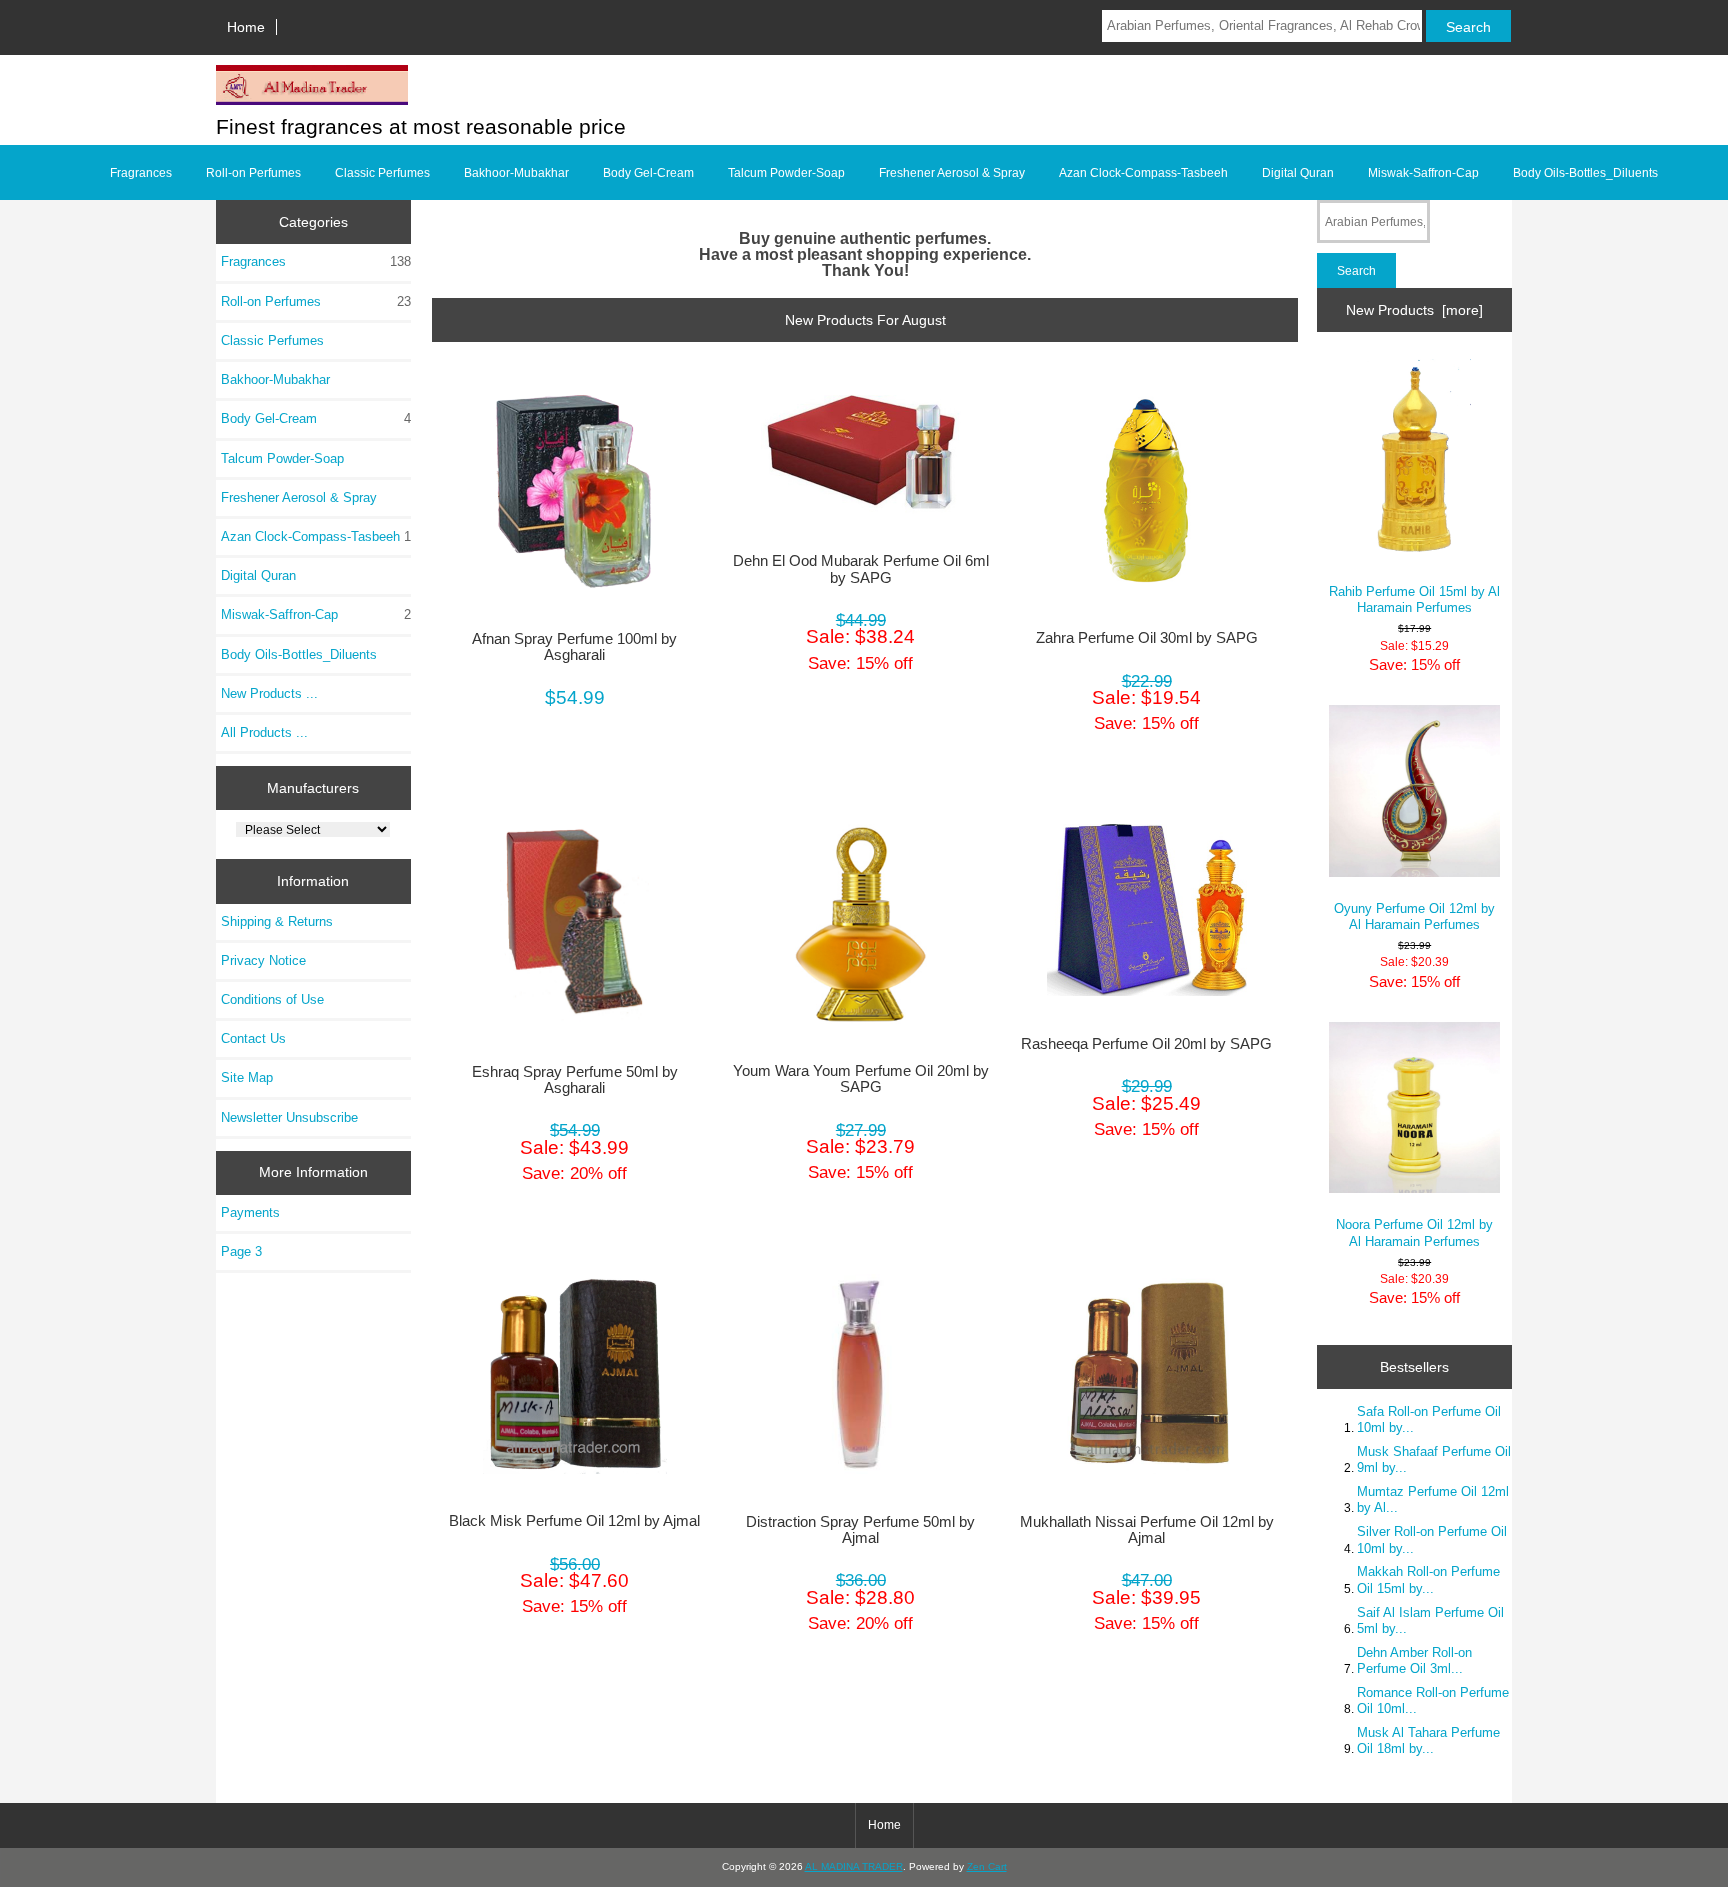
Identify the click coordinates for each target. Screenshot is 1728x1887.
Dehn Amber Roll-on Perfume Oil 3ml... (1414, 1660)
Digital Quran (1298, 173)
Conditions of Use (272, 999)
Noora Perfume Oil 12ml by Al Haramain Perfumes (1414, 1232)
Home (246, 27)
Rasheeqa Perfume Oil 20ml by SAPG (1146, 1044)
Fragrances (141, 173)
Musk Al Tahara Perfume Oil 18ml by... (1428, 1740)
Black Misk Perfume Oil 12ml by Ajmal (574, 1521)
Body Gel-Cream (648, 173)
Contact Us (253, 1038)
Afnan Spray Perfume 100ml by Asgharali (574, 647)
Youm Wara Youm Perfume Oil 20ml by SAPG (861, 1079)
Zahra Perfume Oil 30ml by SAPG (1147, 638)
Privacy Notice (263, 960)
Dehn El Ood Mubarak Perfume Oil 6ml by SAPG (861, 569)
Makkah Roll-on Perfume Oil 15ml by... (1428, 1579)
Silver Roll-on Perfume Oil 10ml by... (1432, 1539)
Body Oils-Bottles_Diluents (1585, 173)
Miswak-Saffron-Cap (1423, 173)
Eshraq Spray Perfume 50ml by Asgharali (575, 1080)
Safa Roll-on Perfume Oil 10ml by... (1429, 1419)
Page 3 (241, 1251)
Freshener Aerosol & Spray (952, 173)
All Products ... (264, 732)
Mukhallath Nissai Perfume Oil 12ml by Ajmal (1147, 1530)
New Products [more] (1414, 310)
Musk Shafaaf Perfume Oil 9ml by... (1434, 1459)
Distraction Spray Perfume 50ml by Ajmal (860, 1530)
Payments (250, 1212)
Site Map (247, 1077)
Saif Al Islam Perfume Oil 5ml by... (1430, 1620)
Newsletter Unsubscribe (289, 1117)
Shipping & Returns (277, 921)
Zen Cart (987, 1866)
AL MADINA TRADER (854, 1866)
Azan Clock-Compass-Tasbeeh (1143, 173)
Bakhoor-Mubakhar (516, 173)
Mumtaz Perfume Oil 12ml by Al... (1433, 1499)
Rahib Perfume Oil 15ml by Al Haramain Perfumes (1414, 599)
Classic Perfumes (382, 173)
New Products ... (269, 693)
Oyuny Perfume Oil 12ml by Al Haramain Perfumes (1414, 916)
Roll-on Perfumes (253, 173)
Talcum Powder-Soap (786, 173)
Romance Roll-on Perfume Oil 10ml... (1433, 1700)
